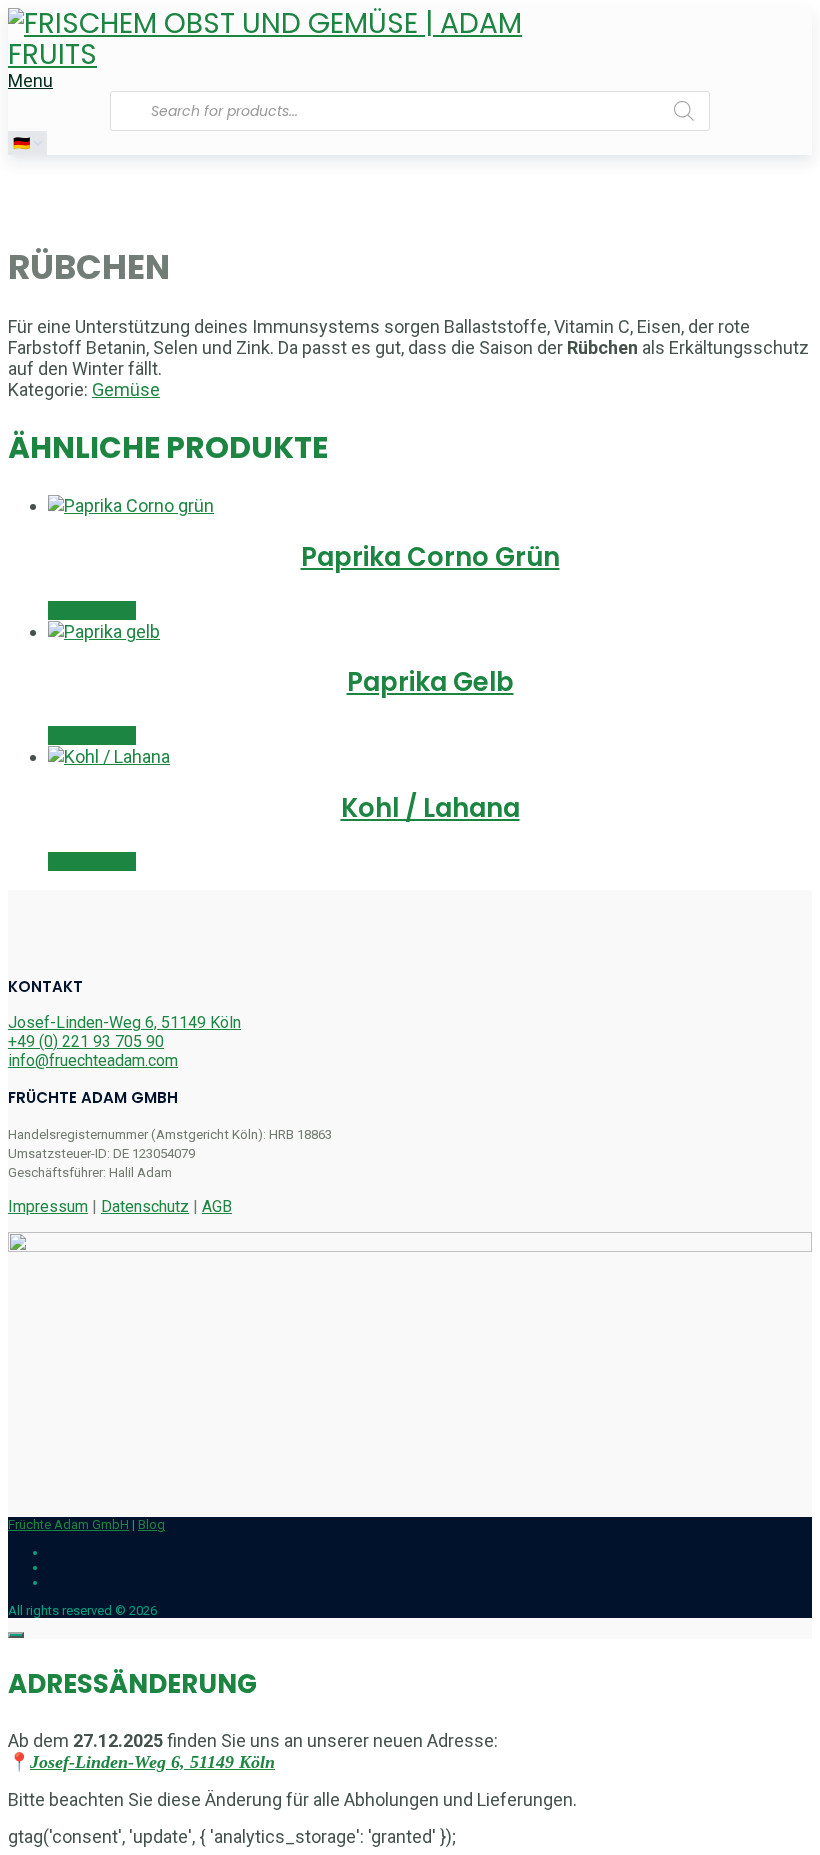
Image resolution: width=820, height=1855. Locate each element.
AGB (217, 1206)
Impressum (48, 1206)
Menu (30, 80)
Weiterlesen (92, 610)
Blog (151, 1524)
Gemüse (126, 389)
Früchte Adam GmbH (68, 1524)
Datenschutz (145, 1206)
